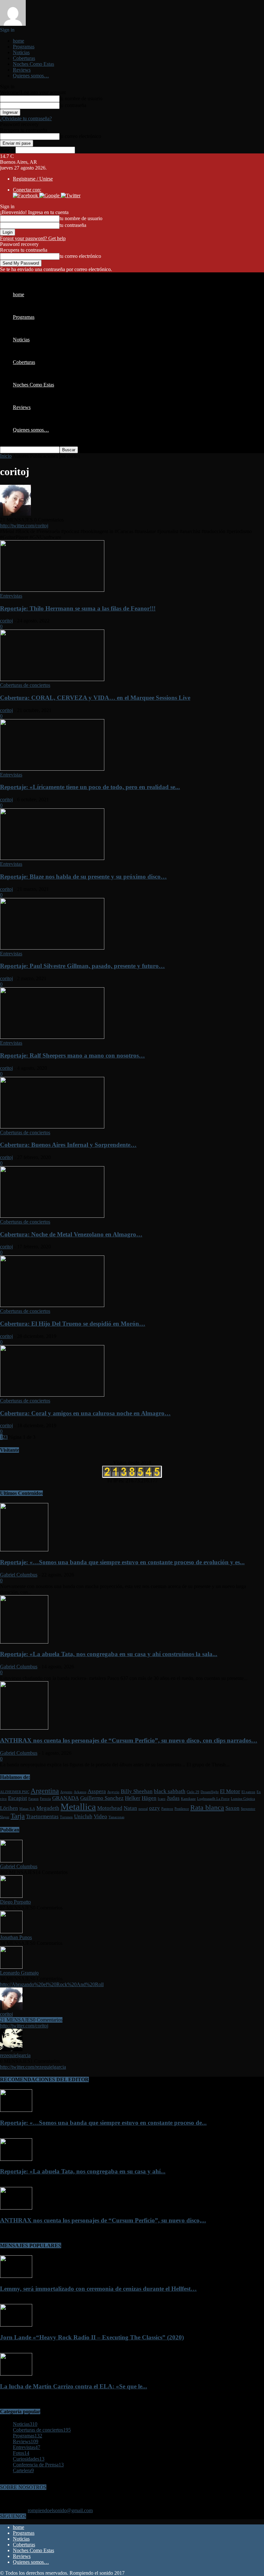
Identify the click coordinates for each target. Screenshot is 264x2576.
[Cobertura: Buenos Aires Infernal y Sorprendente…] (52, 1127)
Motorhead (110, 1808)
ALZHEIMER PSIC (15, 1792)
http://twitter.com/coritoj (24, 526)
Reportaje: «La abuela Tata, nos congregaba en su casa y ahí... (83, 2171)
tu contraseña (73, 105)
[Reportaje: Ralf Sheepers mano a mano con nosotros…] (52, 1037)
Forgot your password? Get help (33, 238)
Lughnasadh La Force (213, 1799)
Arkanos (80, 1792)
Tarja (18, 1816)
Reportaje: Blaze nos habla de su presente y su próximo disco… (83, 877)
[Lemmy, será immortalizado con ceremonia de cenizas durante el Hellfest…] (16, 2276)
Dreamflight (210, 1792)
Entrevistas (11, 596)
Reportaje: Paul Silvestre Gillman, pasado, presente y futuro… (82, 966)
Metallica (78, 1807)
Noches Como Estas (33, 64)
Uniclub (83, 1816)
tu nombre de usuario (81, 98)
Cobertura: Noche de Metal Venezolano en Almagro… (71, 1234)
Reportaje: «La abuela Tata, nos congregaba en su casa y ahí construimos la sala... (109, 1654)
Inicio (6, 456)
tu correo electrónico (80, 136)
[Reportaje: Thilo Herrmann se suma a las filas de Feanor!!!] (52, 590)
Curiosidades (29, 2459)
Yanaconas (116, 1817)
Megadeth (48, 1808)
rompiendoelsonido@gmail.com (60, 2510)
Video (100, 1816)
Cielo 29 (193, 1792)
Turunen (66, 1817)
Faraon (33, 1799)
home (19, 41)
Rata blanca (207, 1808)
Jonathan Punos (16, 1937)
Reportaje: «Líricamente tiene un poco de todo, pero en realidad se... (90, 787)
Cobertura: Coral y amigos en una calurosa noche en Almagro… (85, 1413)
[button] (26, 195)
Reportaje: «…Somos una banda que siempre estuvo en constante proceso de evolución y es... (122, 1562)
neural (143, 1809)
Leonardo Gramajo (19, 1973)
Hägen (149, 1798)
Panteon (167, 1809)
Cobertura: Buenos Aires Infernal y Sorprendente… (68, 1145)
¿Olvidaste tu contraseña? (26, 118)
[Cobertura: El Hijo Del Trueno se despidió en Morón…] (52, 1305)
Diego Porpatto (15, 1902)
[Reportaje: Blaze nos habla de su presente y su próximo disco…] (52, 858)
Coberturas (24, 58)
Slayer (5, 1817)
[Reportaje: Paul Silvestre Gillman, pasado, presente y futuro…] (52, 948)
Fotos (21, 2453)
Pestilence (182, 1809)
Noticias (21, 52)
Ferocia (45, 1799)
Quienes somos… (31, 76)
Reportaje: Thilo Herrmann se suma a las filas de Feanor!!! (78, 608)
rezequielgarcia (15, 2055)
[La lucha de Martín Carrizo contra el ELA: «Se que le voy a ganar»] (16, 2374)
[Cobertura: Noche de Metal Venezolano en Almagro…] (52, 1216)
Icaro (162, 1799)
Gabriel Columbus (19, 1575)
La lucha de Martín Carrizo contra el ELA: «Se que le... (74, 2386)
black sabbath (170, 1791)
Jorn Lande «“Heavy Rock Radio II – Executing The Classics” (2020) (92, 2337)
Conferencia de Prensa (38, 2465)
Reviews (22, 70)
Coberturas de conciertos (25, 685)
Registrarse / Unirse (33, 179)
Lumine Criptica (243, 1799)
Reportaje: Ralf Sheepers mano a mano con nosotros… (72, 1055)
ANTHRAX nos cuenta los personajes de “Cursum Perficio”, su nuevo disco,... (103, 2220)
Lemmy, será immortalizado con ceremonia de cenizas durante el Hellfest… (98, 2289)
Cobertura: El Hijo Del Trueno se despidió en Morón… (73, 1324)
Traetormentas (42, 1816)
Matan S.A (27, 1809)
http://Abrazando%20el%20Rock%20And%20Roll (52, 1984)
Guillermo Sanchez (102, 1798)
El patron (248, 1792)
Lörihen (9, 1808)
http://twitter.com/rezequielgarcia (33, 2067)
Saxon (232, 1808)
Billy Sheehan (137, 1791)
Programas (24, 47)
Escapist (18, 1798)
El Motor (230, 1791)
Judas (173, 1798)
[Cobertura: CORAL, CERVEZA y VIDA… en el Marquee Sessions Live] (52, 679)
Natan (130, 1808)
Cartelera (23, 2470)
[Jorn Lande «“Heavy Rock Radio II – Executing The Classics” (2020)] (16, 2325)
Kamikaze (188, 1799)
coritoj (6, 621)
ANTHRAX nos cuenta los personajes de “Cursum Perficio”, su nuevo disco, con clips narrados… (129, 1740)
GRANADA (66, 1798)
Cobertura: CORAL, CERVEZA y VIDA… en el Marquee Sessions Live (95, 698)
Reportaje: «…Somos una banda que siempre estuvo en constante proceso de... (103, 2123)
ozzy (155, 1808)
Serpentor (248, 1809)
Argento (66, 1792)
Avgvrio (113, 1792)
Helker (133, 1798)
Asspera (97, 1791)
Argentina (45, 1791)
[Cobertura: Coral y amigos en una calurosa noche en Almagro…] (52, 1395)
